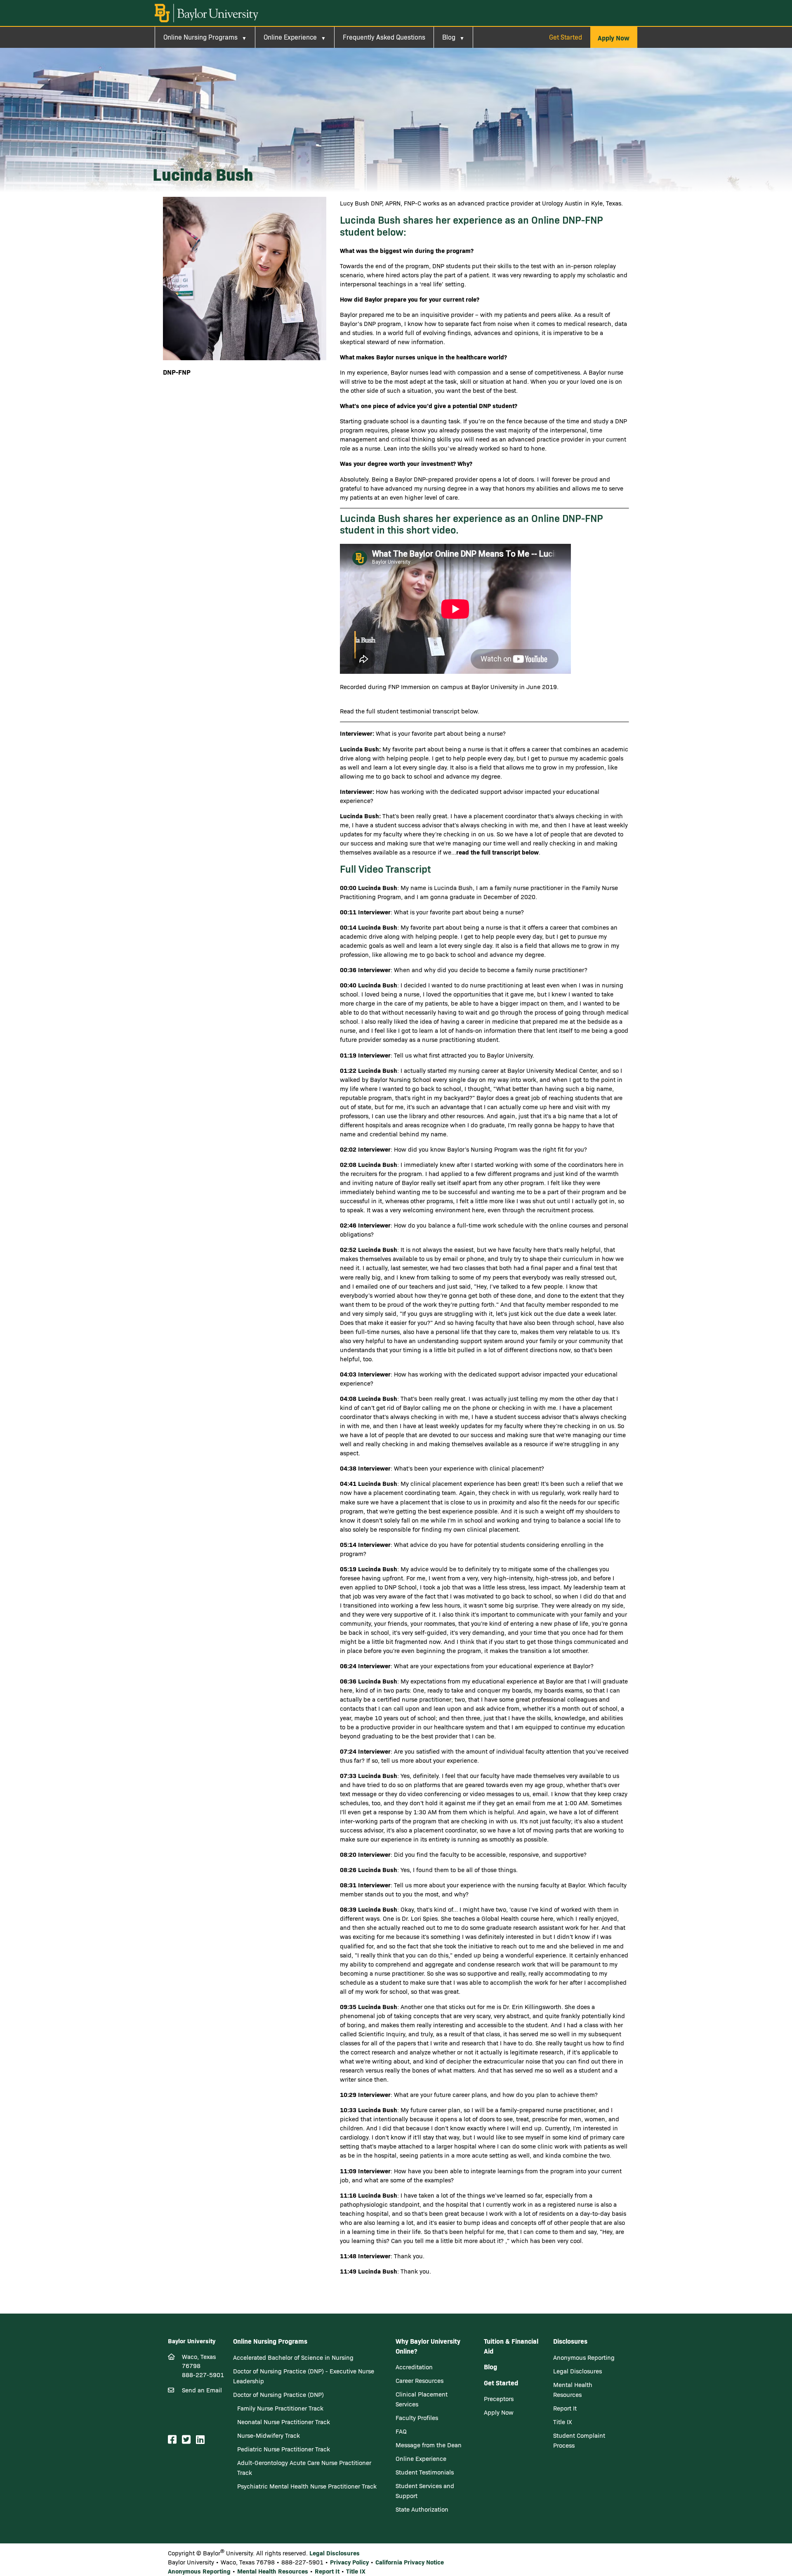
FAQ (401, 2431)
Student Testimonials (425, 2472)
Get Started (566, 37)
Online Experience (290, 37)
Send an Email (202, 2390)
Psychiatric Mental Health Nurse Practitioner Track (307, 2486)
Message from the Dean (429, 2445)
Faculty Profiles (417, 2418)
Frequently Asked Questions (384, 37)
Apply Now (499, 2412)
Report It (565, 2408)
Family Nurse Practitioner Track (280, 2408)
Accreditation (414, 2367)
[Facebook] (173, 2440)
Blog (449, 37)
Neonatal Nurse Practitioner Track (284, 2422)
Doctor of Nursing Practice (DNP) (278, 2394)
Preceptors (499, 2399)
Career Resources (420, 2380)
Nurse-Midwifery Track (269, 2435)
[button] (614, 38)
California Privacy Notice (410, 2562)
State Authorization (422, 2509)
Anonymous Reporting (584, 2357)
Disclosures (570, 2341)
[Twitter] (187, 2440)
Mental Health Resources (273, 2571)
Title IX (563, 2422)
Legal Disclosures (577, 2371)
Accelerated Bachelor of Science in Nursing (293, 2357)
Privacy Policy (349, 2562)
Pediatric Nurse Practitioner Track (284, 2449)
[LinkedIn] (202, 2440)
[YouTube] (211, 2440)
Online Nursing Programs (200, 37)
